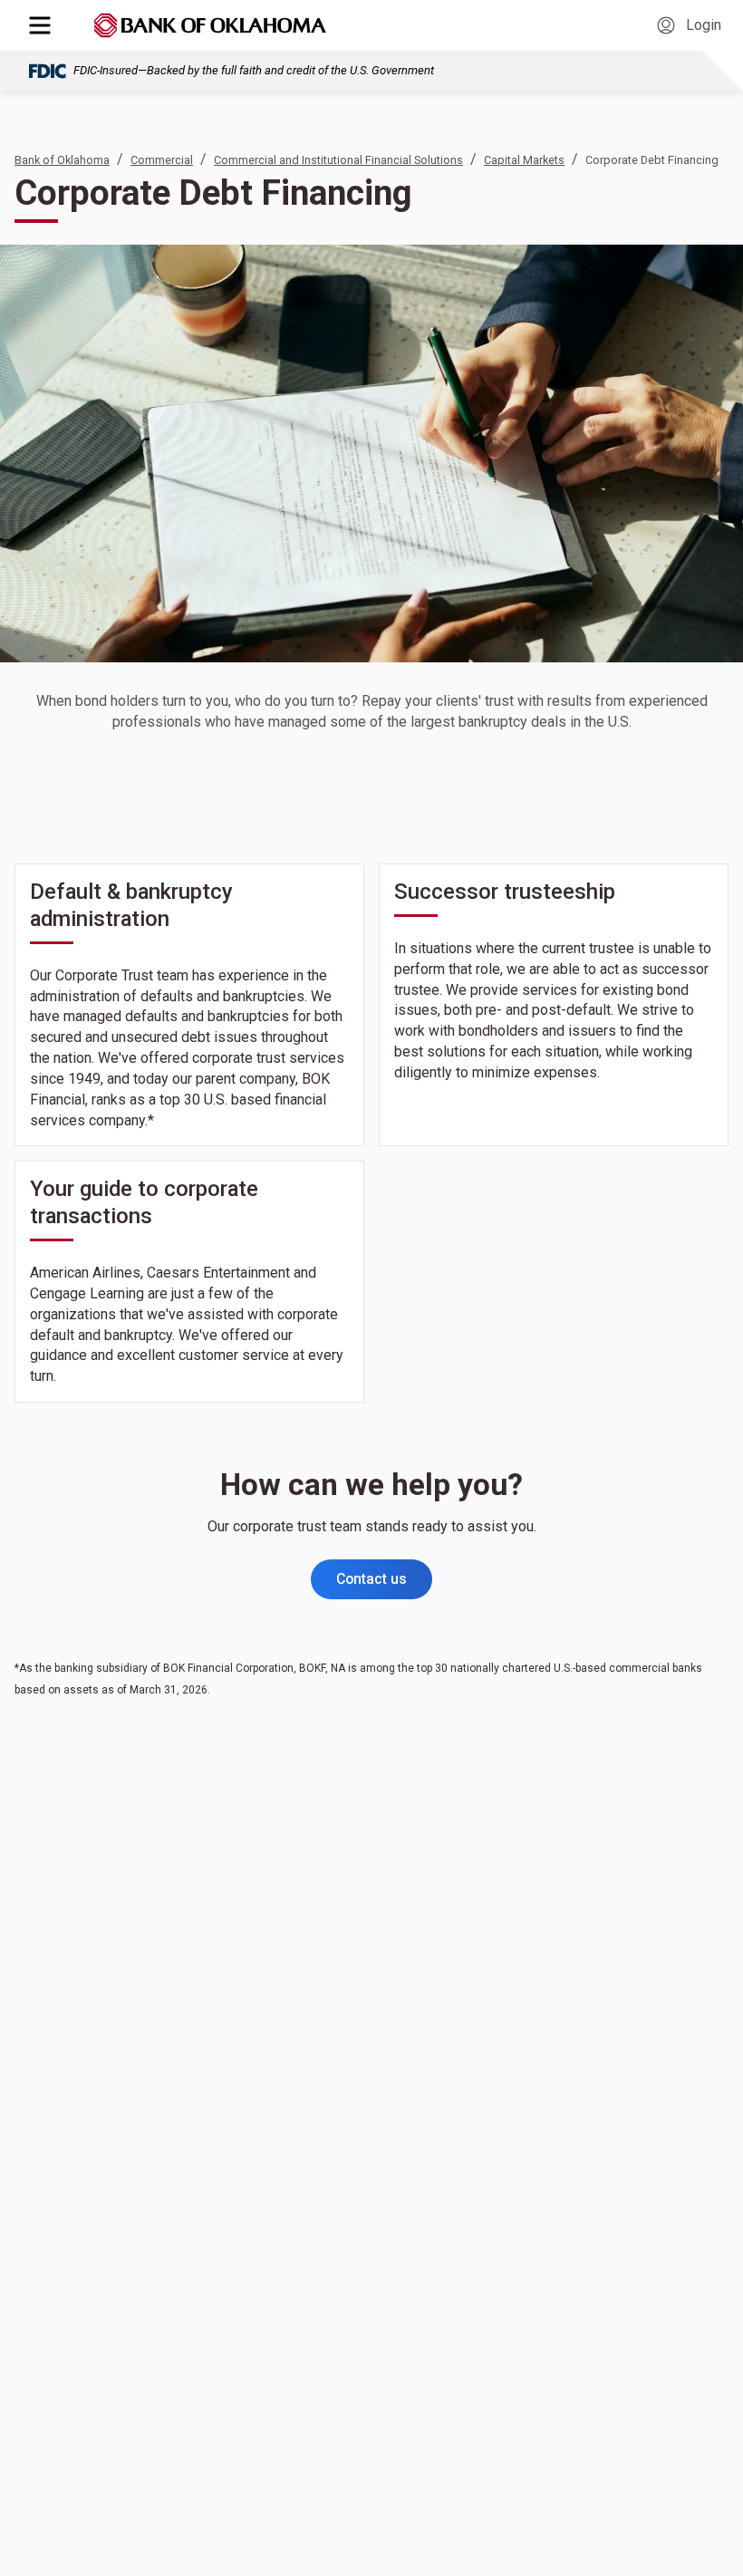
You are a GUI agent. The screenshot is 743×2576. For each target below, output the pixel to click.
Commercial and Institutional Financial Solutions (338, 160)
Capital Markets (524, 160)
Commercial (162, 160)
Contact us (371, 1579)
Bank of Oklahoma (62, 160)
